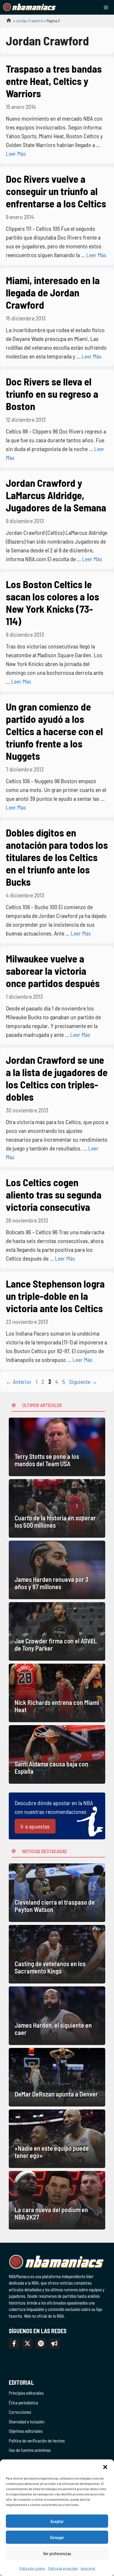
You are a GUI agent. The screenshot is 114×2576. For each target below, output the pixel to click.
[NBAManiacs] (30, 7)
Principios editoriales (26, 2393)
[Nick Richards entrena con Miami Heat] (57, 1693)
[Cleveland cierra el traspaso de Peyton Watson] (57, 1893)
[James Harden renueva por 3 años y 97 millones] (57, 1570)
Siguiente (83, 1382)
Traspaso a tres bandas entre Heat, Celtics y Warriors (54, 81)
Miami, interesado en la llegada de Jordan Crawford (53, 292)
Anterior (19, 1382)
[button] (105, 2467)
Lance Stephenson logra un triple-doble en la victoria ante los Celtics (55, 1296)
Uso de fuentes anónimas (30, 2450)
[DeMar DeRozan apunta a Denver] (57, 2077)
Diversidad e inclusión (27, 2422)
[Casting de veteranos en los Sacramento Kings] (57, 1954)
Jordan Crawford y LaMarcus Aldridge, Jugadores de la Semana (56, 495)
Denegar (57, 2537)
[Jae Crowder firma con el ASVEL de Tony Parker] (57, 1631)
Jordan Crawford (29, 21)
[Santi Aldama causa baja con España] (57, 1754)
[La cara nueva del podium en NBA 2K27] (57, 2200)
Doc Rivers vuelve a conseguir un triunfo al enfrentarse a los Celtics (56, 191)
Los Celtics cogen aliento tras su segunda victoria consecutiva (54, 1194)
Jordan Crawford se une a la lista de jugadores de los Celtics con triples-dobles (57, 1078)
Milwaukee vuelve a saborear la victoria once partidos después (53, 971)
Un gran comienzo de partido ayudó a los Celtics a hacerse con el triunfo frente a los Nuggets (54, 731)
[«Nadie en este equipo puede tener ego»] (57, 2139)
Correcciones (20, 2412)
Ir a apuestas (35, 1826)
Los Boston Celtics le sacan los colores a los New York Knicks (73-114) (52, 602)
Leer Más (16, 153)
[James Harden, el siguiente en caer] (57, 2016)
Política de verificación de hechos (37, 2441)
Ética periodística (23, 2403)
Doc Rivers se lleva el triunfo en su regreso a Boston (52, 394)
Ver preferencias (57, 2553)
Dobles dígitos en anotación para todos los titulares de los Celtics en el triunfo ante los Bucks (57, 857)
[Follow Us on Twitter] (27, 2343)
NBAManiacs (6, 22)
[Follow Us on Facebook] (14, 2343)
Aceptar (57, 2521)
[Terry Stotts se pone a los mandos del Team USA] (57, 1447)
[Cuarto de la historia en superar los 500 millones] (57, 1508)
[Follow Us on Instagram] (41, 2343)
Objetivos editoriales (26, 2431)
